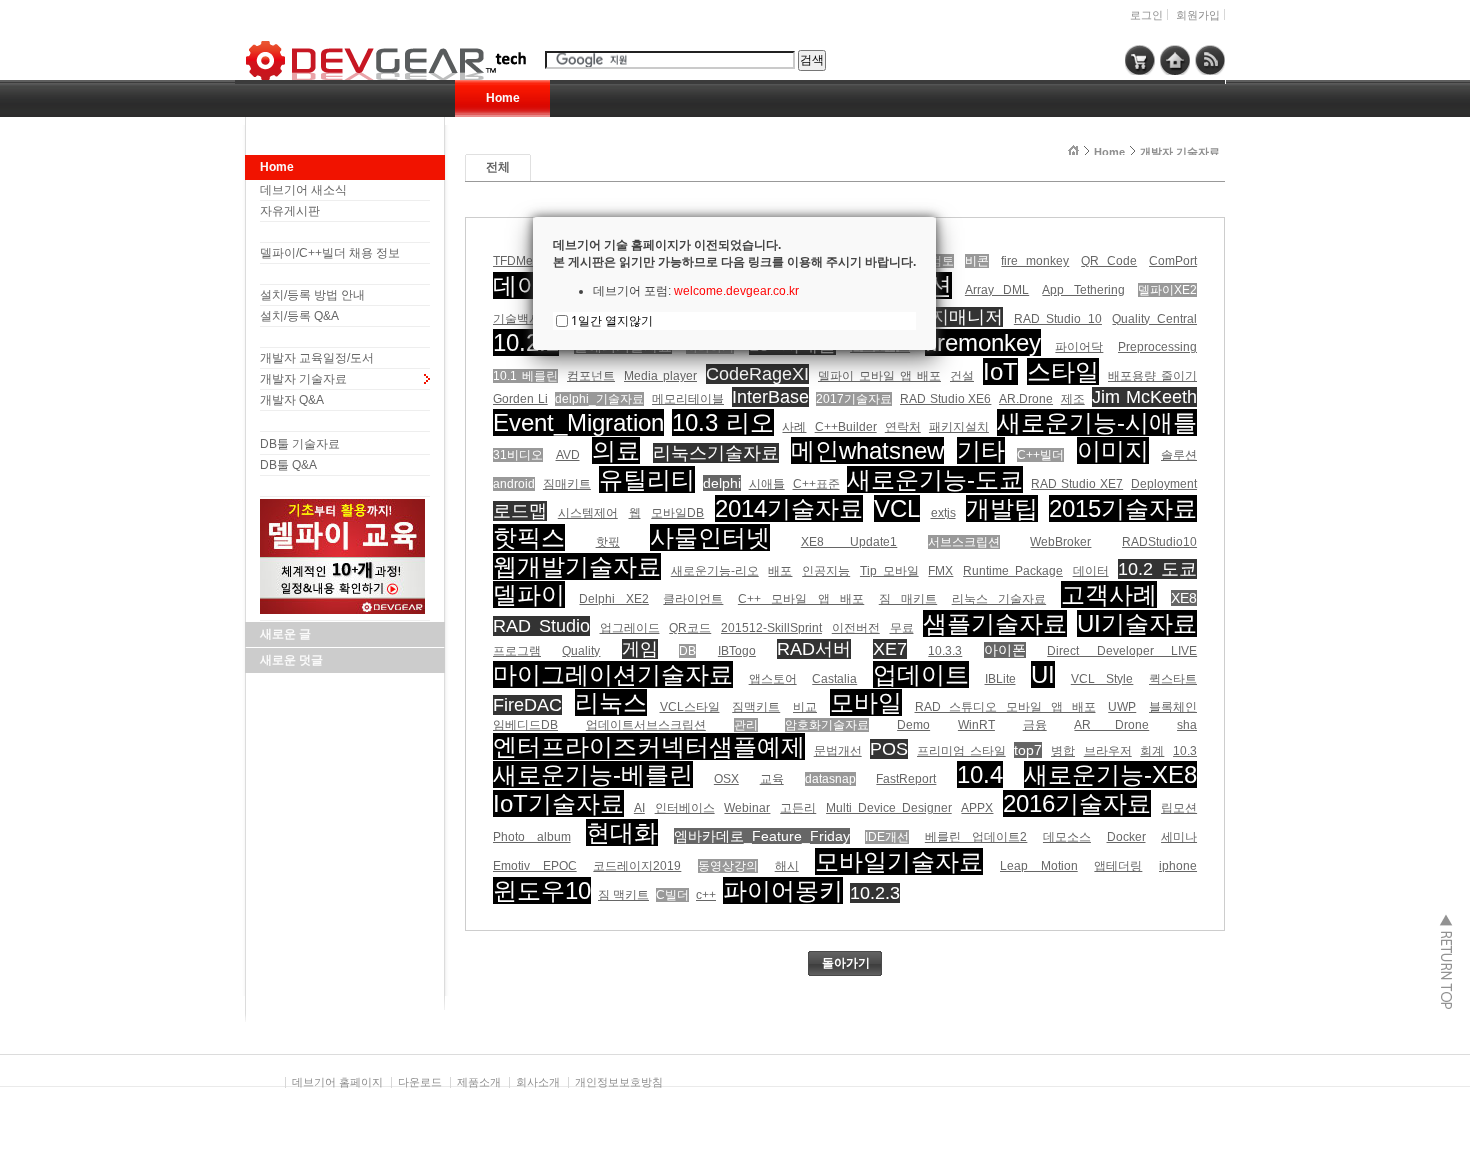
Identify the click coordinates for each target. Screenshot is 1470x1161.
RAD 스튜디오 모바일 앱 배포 (1005, 707)
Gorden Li (520, 399)
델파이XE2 (1167, 290)
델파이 (529, 594)
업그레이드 (630, 628)
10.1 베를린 (525, 376)
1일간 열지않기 (612, 320)
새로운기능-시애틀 (1097, 422)
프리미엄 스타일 (961, 751)
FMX (940, 571)
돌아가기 (846, 963)
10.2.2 (526, 342)
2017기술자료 (854, 399)
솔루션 (1179, 455)
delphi (722, 483)
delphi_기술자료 (599, 399)
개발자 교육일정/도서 (317, 358)
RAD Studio (541, 626)
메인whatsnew (867, 450)
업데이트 (921, 674)
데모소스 (1067, 837)
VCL (897, 508)
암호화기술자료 (827, 725)
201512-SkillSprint (771, 628)
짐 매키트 (908, 599)
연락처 (903, 427)
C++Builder (846, 427)
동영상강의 (728, 866)
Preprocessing (1157, 347)
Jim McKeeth (1144, 397)
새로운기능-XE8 (1110, 774)
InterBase (770, 397)
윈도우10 (542, 890)
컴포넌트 (591, 376)
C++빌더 (1040, 455)
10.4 (980, 774)
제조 (1073, 399)
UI (1043, 674)
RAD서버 (814, 649)
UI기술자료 (1137, 623)
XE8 (1184, 598)
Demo (913, 725)
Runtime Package (1013, 571)
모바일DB (677, 513)
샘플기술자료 (995, 623)
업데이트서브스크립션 (646, 725)
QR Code (1109, 261)
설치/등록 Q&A (299, 316)
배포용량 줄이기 (1152, 376)
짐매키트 (567, 484)
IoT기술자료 (558, 803)
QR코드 (690, 628)
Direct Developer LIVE (1122, 651)
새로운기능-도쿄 (935, 479)
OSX (726, 779)
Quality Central (1154, 319)
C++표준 (816, 484)
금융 (1035, 725)
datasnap (830, 779)
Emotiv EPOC (535, 866)
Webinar (747, 808)
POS (889, 749)
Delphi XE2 (613, 599)
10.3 (1185, 751)
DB (687, 651)
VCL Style (1102, 679)
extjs (943, 513)
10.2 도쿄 (1157, 569)
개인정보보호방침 (619, 1082)
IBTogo (737, 651)
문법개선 (838, 751)
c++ (706, 895)
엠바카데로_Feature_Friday (762, 836)
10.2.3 (875, 893)
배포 (780, 571)
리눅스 (611, 702)
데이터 (1091, 571)
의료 (616, 450)
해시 (787, 866)
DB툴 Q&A (288, 465)
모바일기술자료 (899, 861)
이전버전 (856, 628)
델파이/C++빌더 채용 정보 (330, 253)
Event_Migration (578, 422)
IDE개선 (887, 837)
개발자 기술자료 (303, 379)
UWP (1122, 707)
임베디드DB (525, 725)
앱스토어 (773, 679)
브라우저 (1108, 751)
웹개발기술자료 (577, 566)
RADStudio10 (1159, 542)
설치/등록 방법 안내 (312, 295)
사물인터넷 (710, 537)
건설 (962, 376)
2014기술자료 (789, 508)
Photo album (532, 837)
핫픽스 (529, 537)
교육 (772, 779)
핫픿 (608, 542)
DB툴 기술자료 (300, 444)
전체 (498, 167)
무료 (902, 628)
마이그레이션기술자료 (613, 674)
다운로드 (420, 1082)
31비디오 (518, 455)
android (514, 484)
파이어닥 (1079, 347)
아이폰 (1005, 650)
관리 (746, 725)
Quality (581, 651)
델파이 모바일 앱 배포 (879, 376)
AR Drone (1111, 725)
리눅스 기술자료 (999, 599)
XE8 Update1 (849, 542)
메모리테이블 (688, 399)
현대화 (622, 832)
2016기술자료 (1077, 803)
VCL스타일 (690, 707)
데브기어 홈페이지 (337, 1082)
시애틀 (767, 484)
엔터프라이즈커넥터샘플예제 (649, 746)
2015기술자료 (1123, 508)
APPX (977, 808)
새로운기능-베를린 (593, 774)
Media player (660, 376)
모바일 (866, 702)
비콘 (977, 261)
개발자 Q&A (292, 400)
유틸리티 (647, 479)
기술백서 (517, 319)
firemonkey (983, 342)
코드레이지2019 (637, 866)
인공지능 (826, 571)
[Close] (936, 217)
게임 (640, 649)
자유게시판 (290, 211)
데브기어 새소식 (303, 190)
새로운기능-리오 (715, 571)
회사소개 (538, 1082)
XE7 (890, 649)
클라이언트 (693, 599)
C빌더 (672, 895)
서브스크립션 (964, 542)
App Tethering (1083, 290)
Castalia (834, 679)
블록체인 (1173, 707)
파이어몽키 (783, 890)
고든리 (798, 808)
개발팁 (1002, 508)
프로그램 (517, 651)
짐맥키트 (756, 707)
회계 (1152, 751)
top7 (1028, 750)
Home (503, 98)
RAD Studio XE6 (945, 399)
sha (1187, 725)
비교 (805, 707)
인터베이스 (685, 808)
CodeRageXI (757, 374)
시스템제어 (588, 513)
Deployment (1164, 484)
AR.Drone (1026, 399)
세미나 (1179, 837)
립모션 (1179, 808)
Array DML (997, 290)
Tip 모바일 (889, 571)
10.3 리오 (723, 422)
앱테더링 (1118, 866)
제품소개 (479, 1082)
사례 (794, 427)
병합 (1063, 751)
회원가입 (1198, 15)
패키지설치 (959, 427)
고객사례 (1109, 594)
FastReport (906, 779)
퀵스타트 (1173, 679)
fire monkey (1035, 261)
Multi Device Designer (889, 808)
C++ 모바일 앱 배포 (801, 599)
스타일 (1063, 371)
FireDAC (527, 705)
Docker (1126, 837)
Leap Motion (1039, 866)
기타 (981, 450)
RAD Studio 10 (1058, 319)
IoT (1000, 371)
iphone (1178, 866)
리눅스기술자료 (716, 453)
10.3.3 (945, 651)
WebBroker (1060, 542)
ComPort (1173, 261)
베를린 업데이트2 (976, 837)
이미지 (1113, 450)
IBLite (1000, 679)
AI (639, 808)
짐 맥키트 (623, 895)
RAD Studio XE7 (1077, 484)
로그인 (1146, 15)
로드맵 (520, 511)
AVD (568, 455)
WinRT (976, 725)
